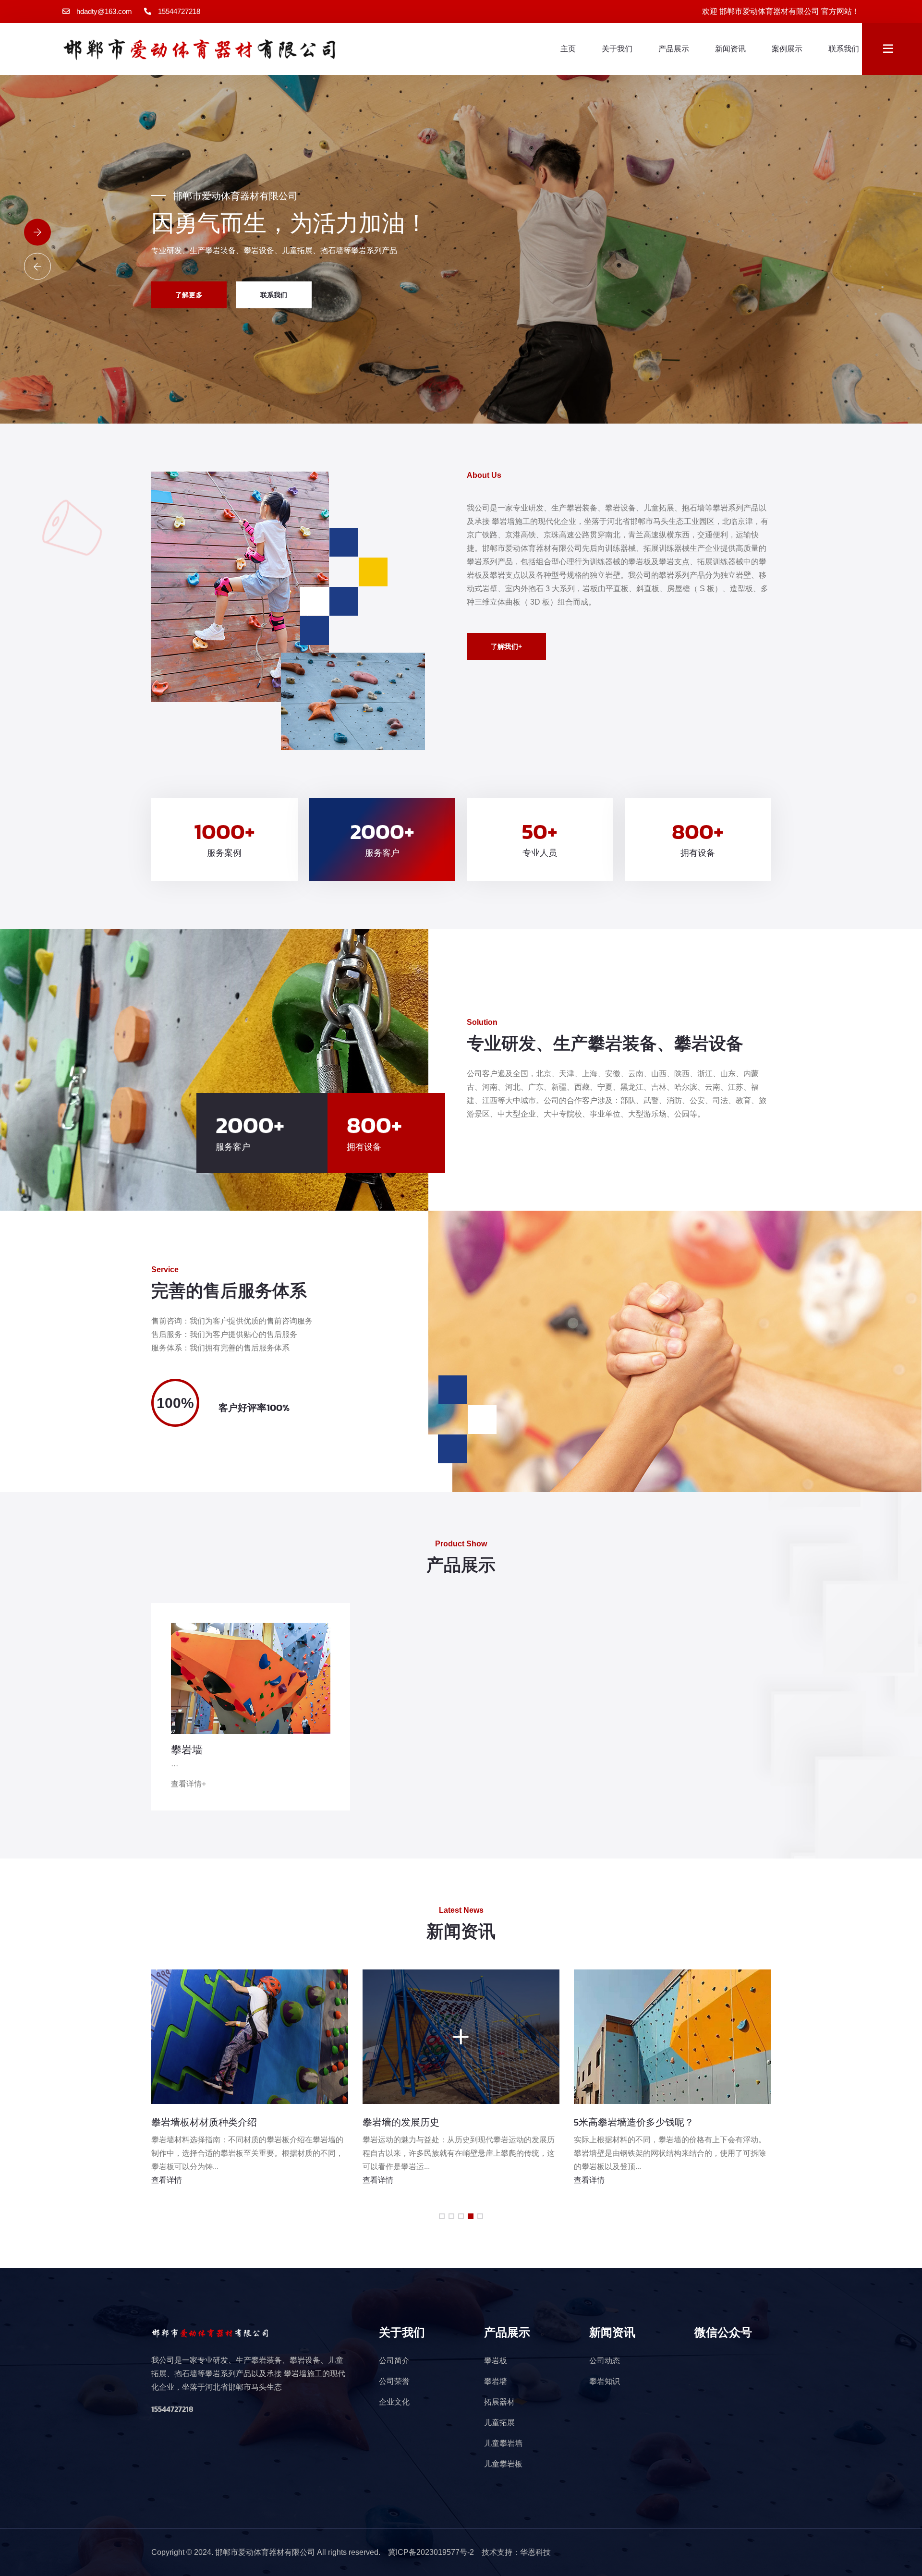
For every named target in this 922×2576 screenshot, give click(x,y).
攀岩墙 (187, 1750)
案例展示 (787, 49)
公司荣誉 (394, 2381)
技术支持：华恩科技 (516, 2552)
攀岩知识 (605, 2381)
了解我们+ (506, 646)
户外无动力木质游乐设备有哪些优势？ (661, 2122)
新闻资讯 (730, 49)
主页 (568, 49)
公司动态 (605, 2361)
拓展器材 (499, 2402)
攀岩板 (496, 2361)
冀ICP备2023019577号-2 (431, 2552)
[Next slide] (37, 232)
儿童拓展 (499, 2423)
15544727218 (179, 11)
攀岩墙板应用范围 (406, 2122)
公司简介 (394, 2361)
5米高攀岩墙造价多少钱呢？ (217, 2122)
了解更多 (189, 295)
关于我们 (617, 49)
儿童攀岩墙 (503, 2443)
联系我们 (844, 49)
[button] (442, 2216)
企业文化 (394, 2402)
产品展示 (674, 49)
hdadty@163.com (104, 11)
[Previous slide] (37, 267)
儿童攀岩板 (503, 2464)
